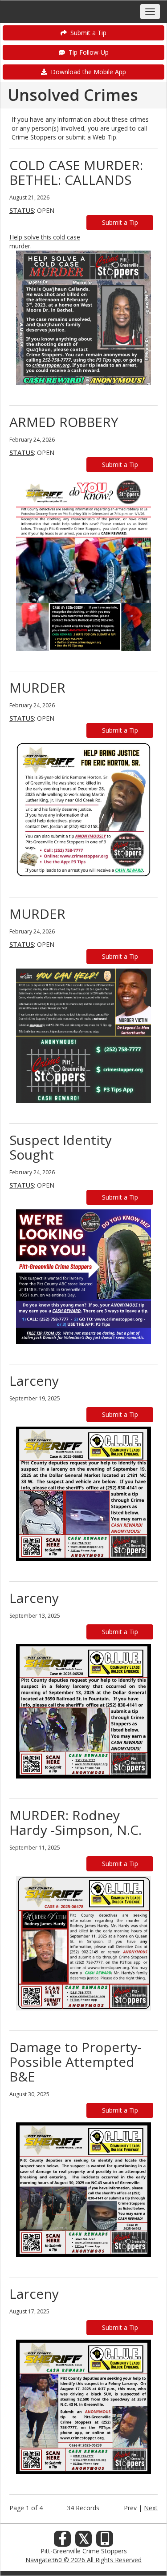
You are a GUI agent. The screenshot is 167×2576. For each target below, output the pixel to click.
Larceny (34, 1381)
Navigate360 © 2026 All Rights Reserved (83, 2560)
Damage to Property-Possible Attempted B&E (75, 2062)
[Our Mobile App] (105, 2541)
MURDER (37, 688)
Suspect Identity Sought (61, 1147)
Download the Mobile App (87, 72)
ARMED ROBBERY (64, 422)
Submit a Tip (87, 33)
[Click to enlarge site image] (83, 318)
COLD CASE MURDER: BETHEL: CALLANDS (76, 172)
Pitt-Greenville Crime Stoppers (84, 2551)
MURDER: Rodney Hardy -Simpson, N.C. (75, 1822)
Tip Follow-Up (87, 52)
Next (151, 2508)
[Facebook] (62, 2541)
